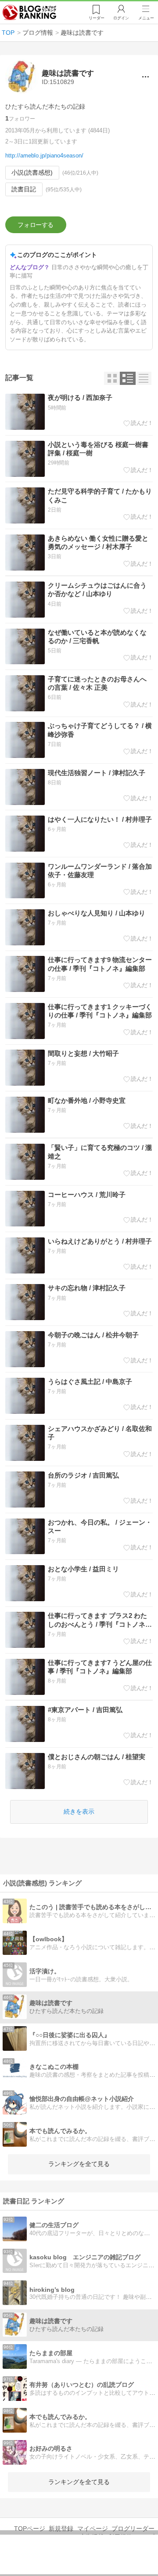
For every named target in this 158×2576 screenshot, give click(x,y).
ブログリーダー (133, 2528)
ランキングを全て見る (79, 2164)
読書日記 (24, 189)
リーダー (97, 18)
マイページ (93, 2528)
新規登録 (61, 2528)
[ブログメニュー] (145, 77)
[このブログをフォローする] (36, 225)
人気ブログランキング (29, 13)
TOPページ (30, 2528)
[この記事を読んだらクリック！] (138, 423)
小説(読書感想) (32, 172)
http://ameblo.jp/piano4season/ (44, 156)
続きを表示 (79, 1811)
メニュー (146, 18)
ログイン (121, 18)
